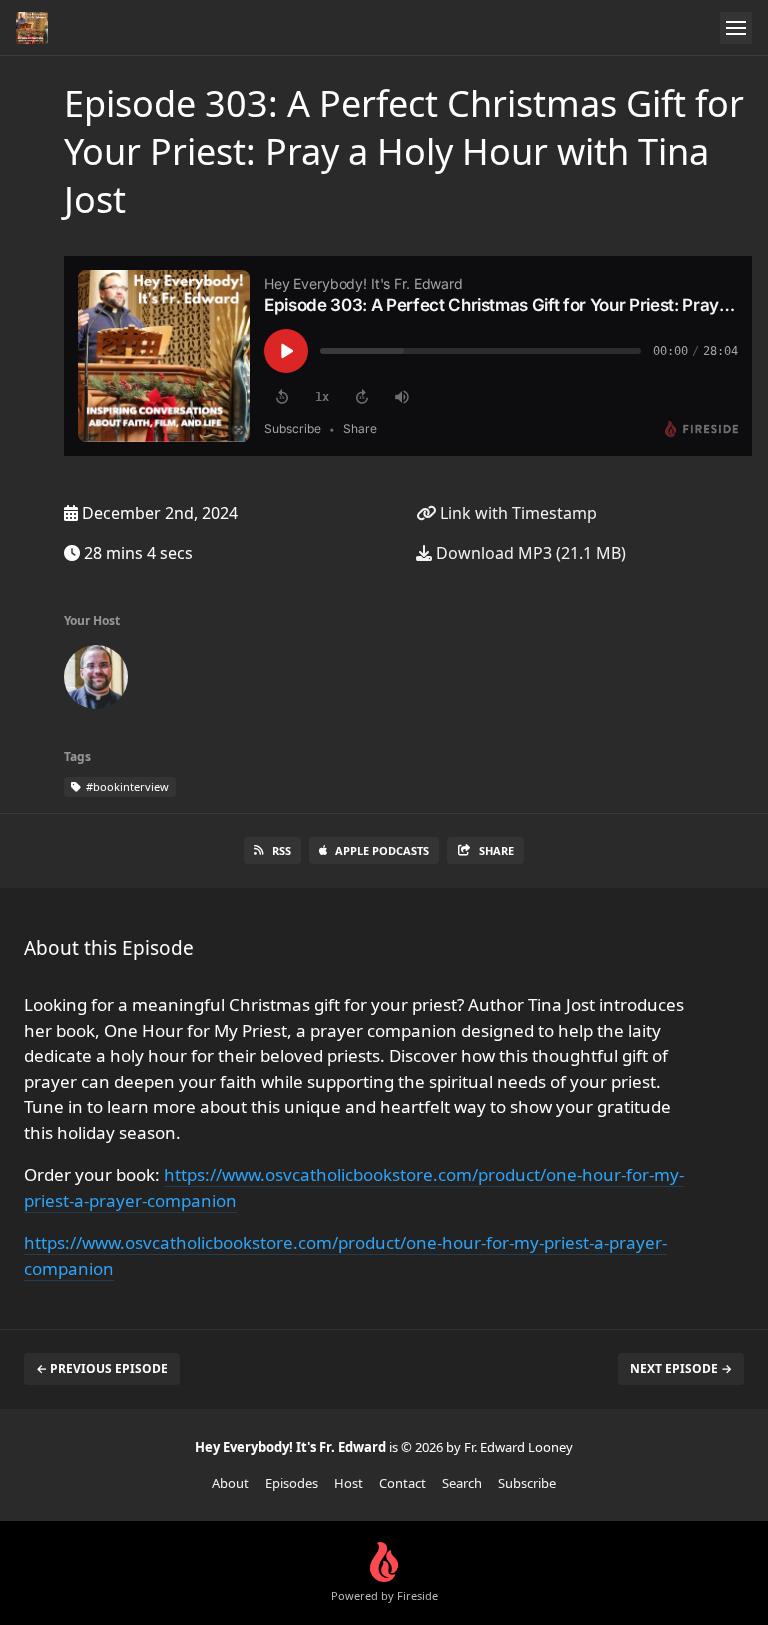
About (230, 1483)
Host (348, 1483)
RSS (281, 850)
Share (496, 850)
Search (462, 1483)
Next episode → (681, 1368)
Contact (402, 1483)
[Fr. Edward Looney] (96, 681)
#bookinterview (126, 786)
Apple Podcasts (382, 850)
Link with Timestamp (516, 513)
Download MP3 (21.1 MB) (529, 553)
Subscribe (527, 1483)
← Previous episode (102, 1368)
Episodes (291, 1483)
